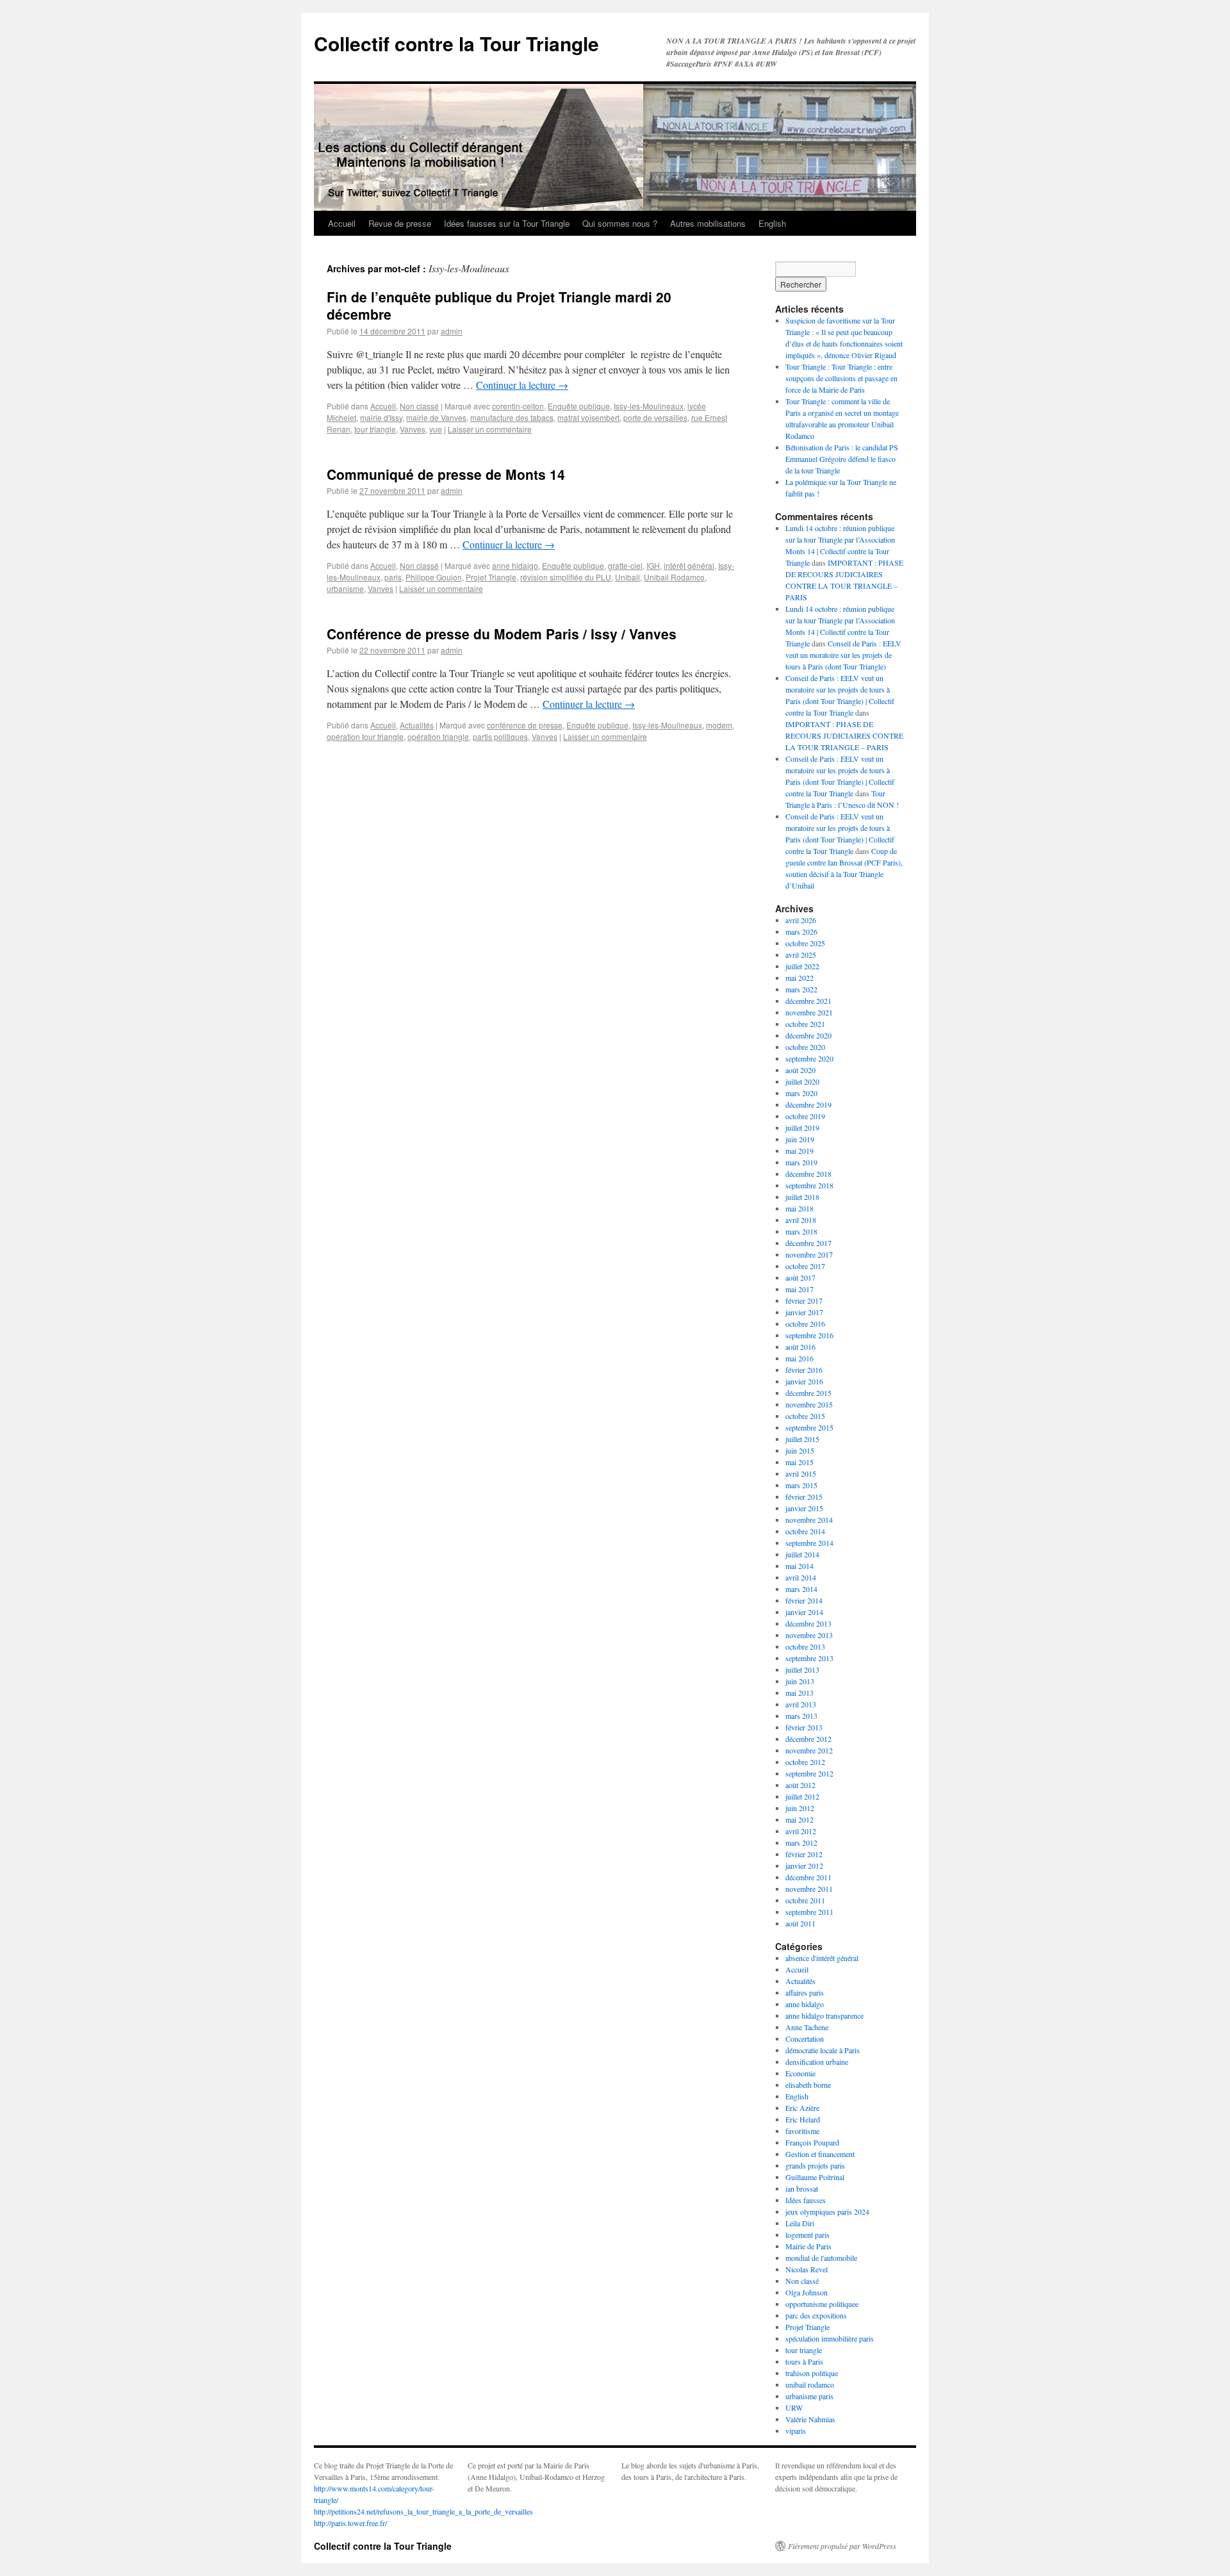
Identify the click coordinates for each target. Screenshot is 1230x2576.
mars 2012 (801, 1842)
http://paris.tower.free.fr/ (350, 2523)
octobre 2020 (805, 1047)
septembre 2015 (809, 1427)
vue (436, 429)
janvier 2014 (804, 1612)
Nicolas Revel (807, 2269)
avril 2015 (801, 1473)
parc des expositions (816, 2315)
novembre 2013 (809, 1635)
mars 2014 (801, 1589)
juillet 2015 (802, 1439)
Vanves (413, 429)
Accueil (342, 223)
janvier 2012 (804, 1866)
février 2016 (804, 1370)
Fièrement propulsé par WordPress (842, 2546)
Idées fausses (806, 2200)
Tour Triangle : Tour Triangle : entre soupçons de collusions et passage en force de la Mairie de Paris (841, 378)
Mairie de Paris (808, 2246)
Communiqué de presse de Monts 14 (446, 474)
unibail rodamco (810, 2384)
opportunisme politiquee (822, 2304)
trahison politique (812, 2373)
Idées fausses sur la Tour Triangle (507, 223)
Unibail (627, 577)
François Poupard (812, 2142)
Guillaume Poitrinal (815, 2177)
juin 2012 (800, 1808)
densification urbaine (817, 2062)
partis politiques (500, 736)
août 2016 (800, 1347)
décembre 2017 (808, 1243)
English (772, 223)
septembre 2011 (809, 1912)
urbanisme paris (809, 2396)
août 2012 (800, 1785)
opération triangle (438, 736)
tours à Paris (804, 2361)
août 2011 (800, 1923)
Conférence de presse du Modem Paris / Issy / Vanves (502, 634)
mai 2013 (799, 1693)
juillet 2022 (802, 966)
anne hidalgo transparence (824, 2015)
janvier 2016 (804, 1381)
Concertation (805, 2039)
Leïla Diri (800, 2223)
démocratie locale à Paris (823, 2050)
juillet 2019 (802, 1128)
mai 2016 (799, 1358)
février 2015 (804, 1497)
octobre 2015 (805, 1416)
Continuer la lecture (522, 385)
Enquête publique (579, 406)
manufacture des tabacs (512, 417)
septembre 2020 (809, 1058)
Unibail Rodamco (674, 577)
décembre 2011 (808, 1877)
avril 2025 (801, 955)
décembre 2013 (808, 1623)
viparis (796, 2431)
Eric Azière (802, 2108)
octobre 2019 (805, 1116)
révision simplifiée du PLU (566, 577)
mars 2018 (801, 1231)
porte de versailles (655, 417)
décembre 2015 (808, 1393)
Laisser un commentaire (490, 429)
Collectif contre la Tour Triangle (456, 43)
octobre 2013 (805, 1646)
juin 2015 (800, 1450)
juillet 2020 (802, 1081)
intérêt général (689, 565)
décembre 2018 (808, 1174)
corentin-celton (518, 406)
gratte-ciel (625, 565)
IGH (653, 565)
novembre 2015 (809, 1404)
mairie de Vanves (436, 417)
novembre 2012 (809, 1750)
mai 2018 (799, 1208)
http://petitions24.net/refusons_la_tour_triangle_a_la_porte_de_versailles (423, 2511)
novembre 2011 (809, 1889)
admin (452, 331)
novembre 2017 (809, 1254)
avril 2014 (801, 1577)
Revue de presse (400, 223)
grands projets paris (815, 2165)
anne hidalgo (515, 565)
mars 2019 (801, 1162)
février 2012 (804, 1854)
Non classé (419, 406)
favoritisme (802, 2131)
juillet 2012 (802, 1796)
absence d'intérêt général (822, 1958)
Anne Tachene (807, 2027)
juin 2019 (800, 1139)
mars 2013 (801, 1716)
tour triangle (375, 429)
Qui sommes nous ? (620, 223)
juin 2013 (800, 1681)
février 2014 (804, 1600)
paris (393, 577)
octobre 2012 (805, 1762)
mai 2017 (799, 1289)
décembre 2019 (808, 1104)
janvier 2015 (804, 1508)
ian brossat (802, 2188)
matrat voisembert (588, 417)
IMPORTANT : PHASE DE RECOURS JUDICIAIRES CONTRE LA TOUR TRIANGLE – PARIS (844, 735)
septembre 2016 (809, 1335)
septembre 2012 (809, 1773)
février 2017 (804, 1300)
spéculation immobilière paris (830, 2338)
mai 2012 (799, 1819)
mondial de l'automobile (821, 2258)
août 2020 (800, 1070)
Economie (800, 2073)
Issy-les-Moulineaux (649, 406)
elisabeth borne (808, 2085)
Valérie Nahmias (810, 2419)
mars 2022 (801, 989)
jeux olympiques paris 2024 (827, 2211)
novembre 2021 (809, 1012)
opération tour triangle (365, 736)
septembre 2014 (809, 1543)
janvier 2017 (804, 1312)
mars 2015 (801, 1485)
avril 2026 (801, 920)
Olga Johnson (807, 2292)
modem (719, 725)
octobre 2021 (805, 1024)
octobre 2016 (805, 1324)
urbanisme (345, 588)
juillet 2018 (802, 1197)
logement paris (808, 2235)
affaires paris (805, 1992)
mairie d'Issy (381, 417)
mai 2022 (799, 978)
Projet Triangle (491, 577)
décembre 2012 (808, 1739)
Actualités (417, 725)
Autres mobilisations (708, 223)
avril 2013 (801, 1704)
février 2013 (804, 1727)
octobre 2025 (805, 943)
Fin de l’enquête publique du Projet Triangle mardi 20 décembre (499, 305)
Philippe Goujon (434, 577)
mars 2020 (801, 1093)
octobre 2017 (805, 1266)
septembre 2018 (809, 1185)
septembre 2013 (809, 1658)
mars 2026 (801, 931)
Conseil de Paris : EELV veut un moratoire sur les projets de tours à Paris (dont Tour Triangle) (843, 655)
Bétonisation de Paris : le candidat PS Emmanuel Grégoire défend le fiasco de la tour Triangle (842, 459)
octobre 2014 (805, 1531)
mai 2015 (799, 1462)
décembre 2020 (808, 1035)
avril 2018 (801, 1220)
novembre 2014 (809, 1520)
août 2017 (800, 1277)
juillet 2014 (802, 1554)
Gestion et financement (820, 2154)
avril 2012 (801, 1831)
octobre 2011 (805, 1900)
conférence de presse (525, 725)
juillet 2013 (802, 1669)
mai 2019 (799, 1151)
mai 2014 (799, 1566)
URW (794, 2408)
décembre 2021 (808, 1001)
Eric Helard (803, 2119)
